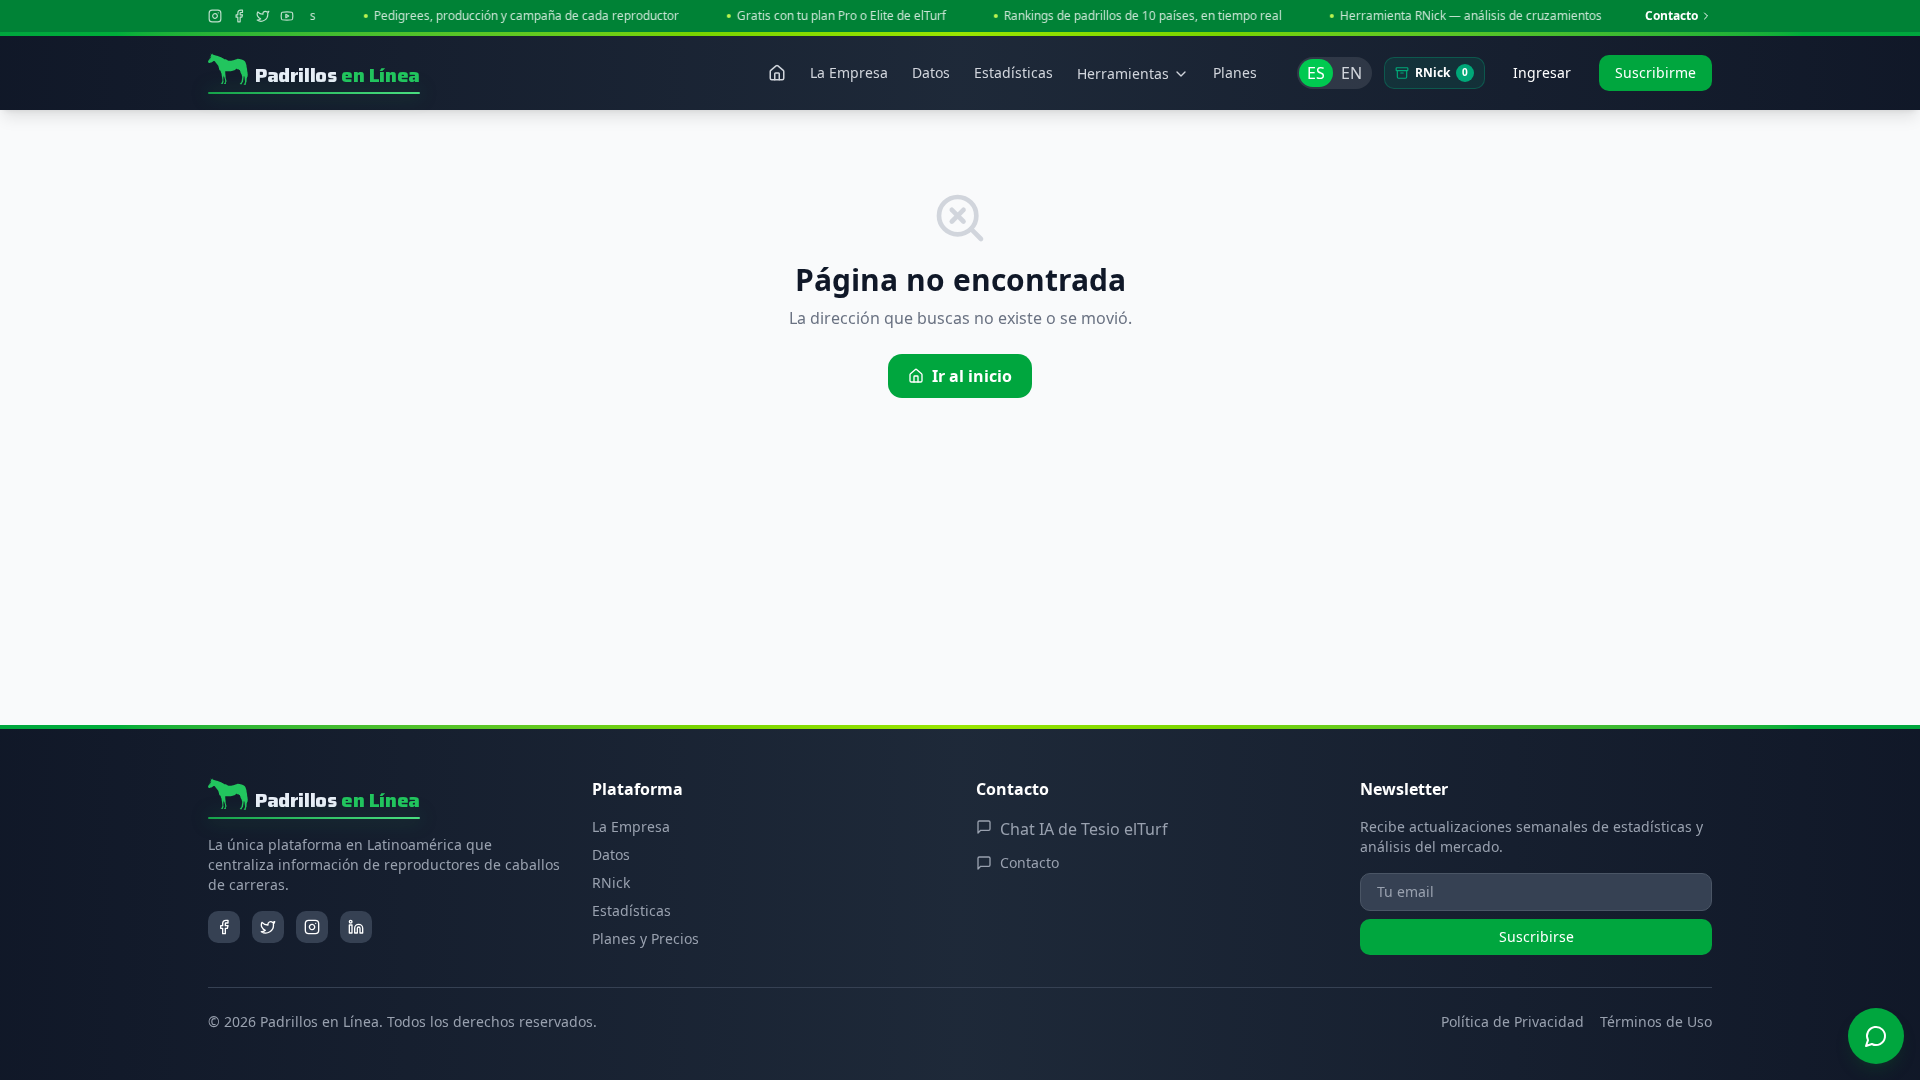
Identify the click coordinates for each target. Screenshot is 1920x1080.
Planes (1235, 72)
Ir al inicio (972, 376)
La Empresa (631, 826)
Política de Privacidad (1512, 1021)
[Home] (777, 73)
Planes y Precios (645, 938)
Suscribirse (1536, 936)
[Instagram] (215, 16)
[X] (263, 16)
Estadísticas (631, 910)
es (1316, 73)
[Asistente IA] (1876, 1036)
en (1351, 73)
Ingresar (1542, 72)
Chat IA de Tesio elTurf (1084, 829)
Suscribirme (1655, 72)
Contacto (1671, 16)
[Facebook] (239, 16)
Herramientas (1123, 73)
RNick (1441, 72)
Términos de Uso (1656, 1021)
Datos (611, 854)
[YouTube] (287, 16)
